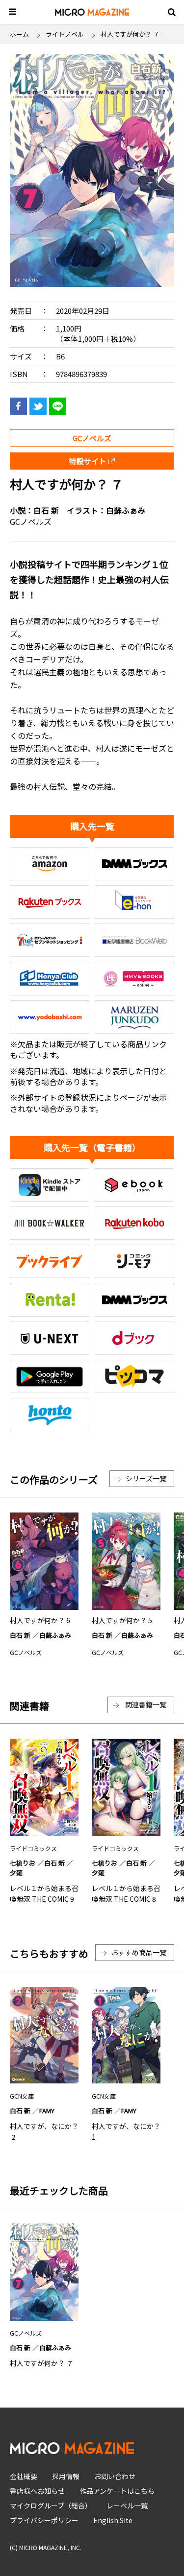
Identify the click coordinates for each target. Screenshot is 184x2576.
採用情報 (66, 2476)
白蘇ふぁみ (126, 510)
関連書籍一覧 (146, 1704)
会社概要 (24, 2476)
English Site (113, 2520)
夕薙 (16, 1873)
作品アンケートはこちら (117, 2491)
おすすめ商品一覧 (139, 1952)
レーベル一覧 (127, 2505)
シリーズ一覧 (146, 1478)
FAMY (47, 2111)
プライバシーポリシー (44, 2520)
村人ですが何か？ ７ (41, 2363)
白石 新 (46, 510)
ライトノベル (65, 34)
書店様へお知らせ (37, 2491)
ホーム (19, 34)
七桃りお (23, 1863)
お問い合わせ (115, 2476)
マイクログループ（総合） (51, 2505)
